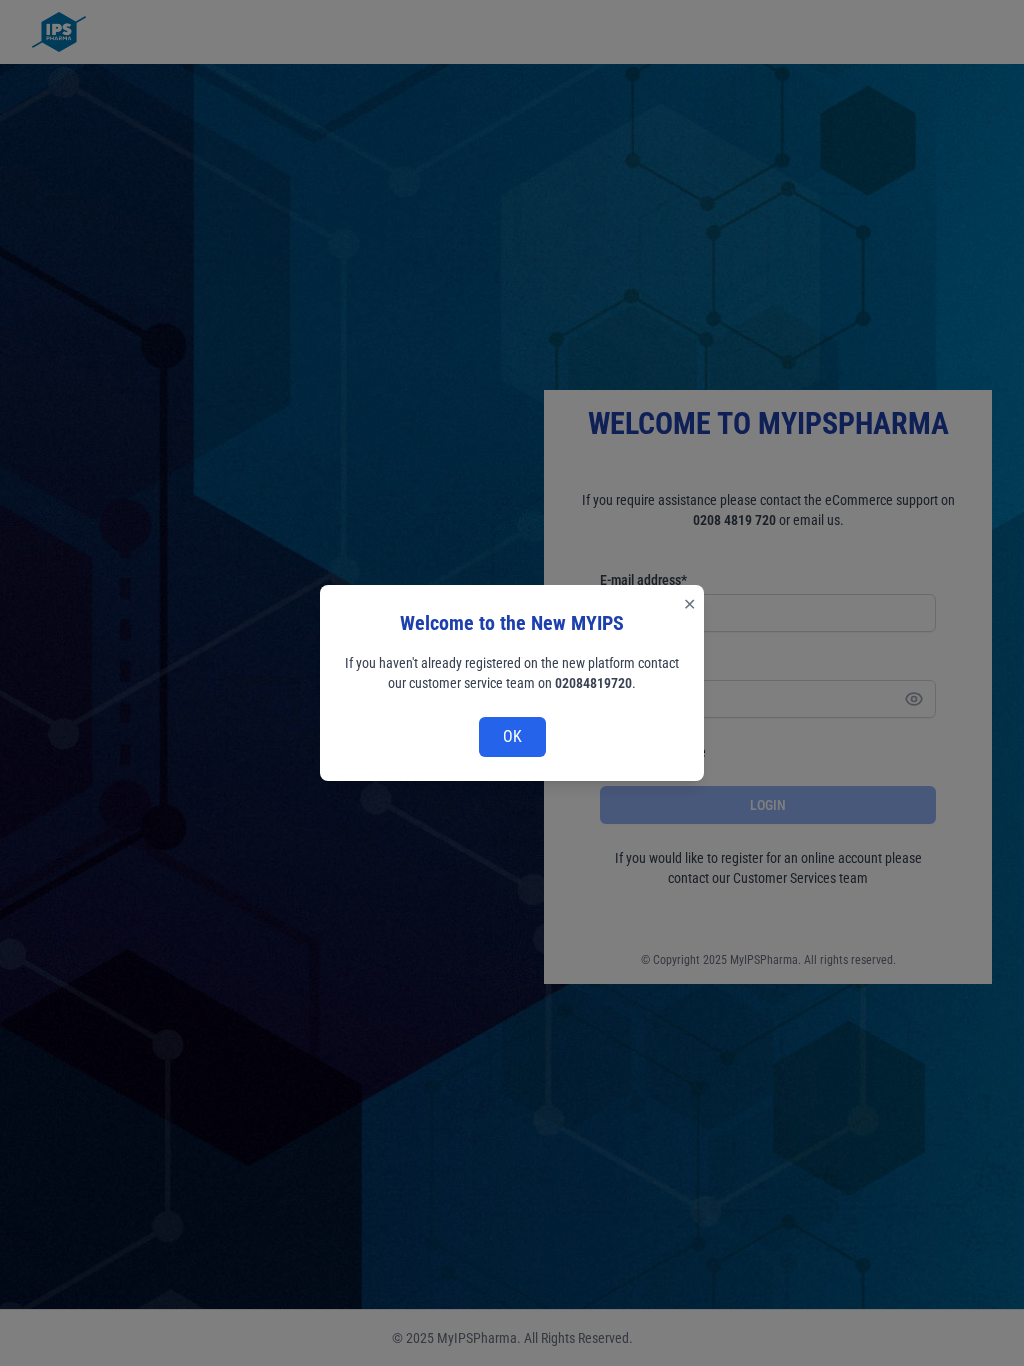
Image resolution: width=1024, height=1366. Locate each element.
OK (512, 736)
